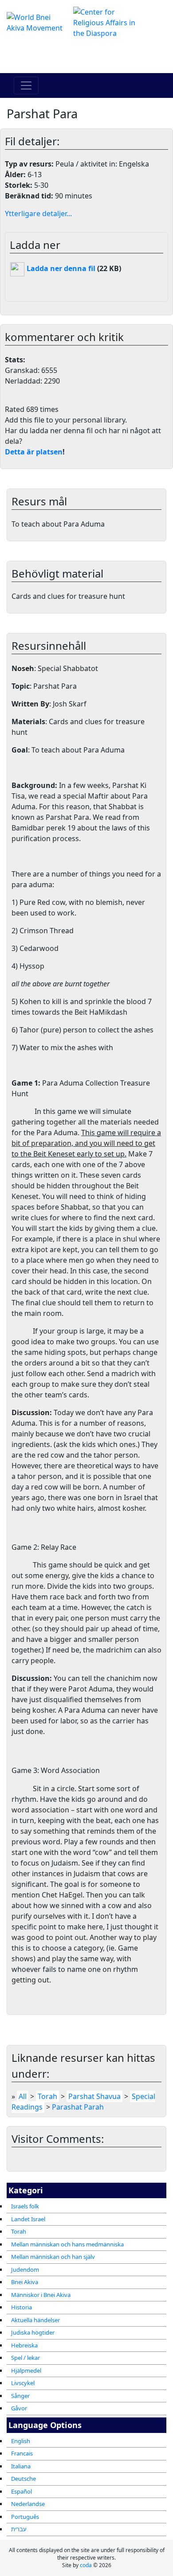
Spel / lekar (26, 2358)
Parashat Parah (78, 2107)
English (21, 2441)
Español (22, 2491)
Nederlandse (28, 2504)
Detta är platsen (34, 452)
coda (86, 2565)
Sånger (20, 2396)
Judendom (25, 2270)
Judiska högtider (33, 2332)
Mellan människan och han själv (53, 2257)
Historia (22, 2307)
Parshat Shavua (94, 2096)
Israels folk (25, 2206)
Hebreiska (24, 2345)
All (23, 2096)
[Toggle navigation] (26, 85)
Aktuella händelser (35, 2320)
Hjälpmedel (26, 2370)
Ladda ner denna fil (60, 268)
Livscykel (23, 2383)
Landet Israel (28, 2219)
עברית (19, 2529)
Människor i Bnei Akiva (41, 2295)
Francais (22, 2453)
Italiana (21, 2466)
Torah (19, 2231)
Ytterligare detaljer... (38, 213)
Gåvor (19, 2408)
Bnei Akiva (25, 2282)
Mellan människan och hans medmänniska (67, 2244)
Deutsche (24, 2479)
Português (25, 2517)
